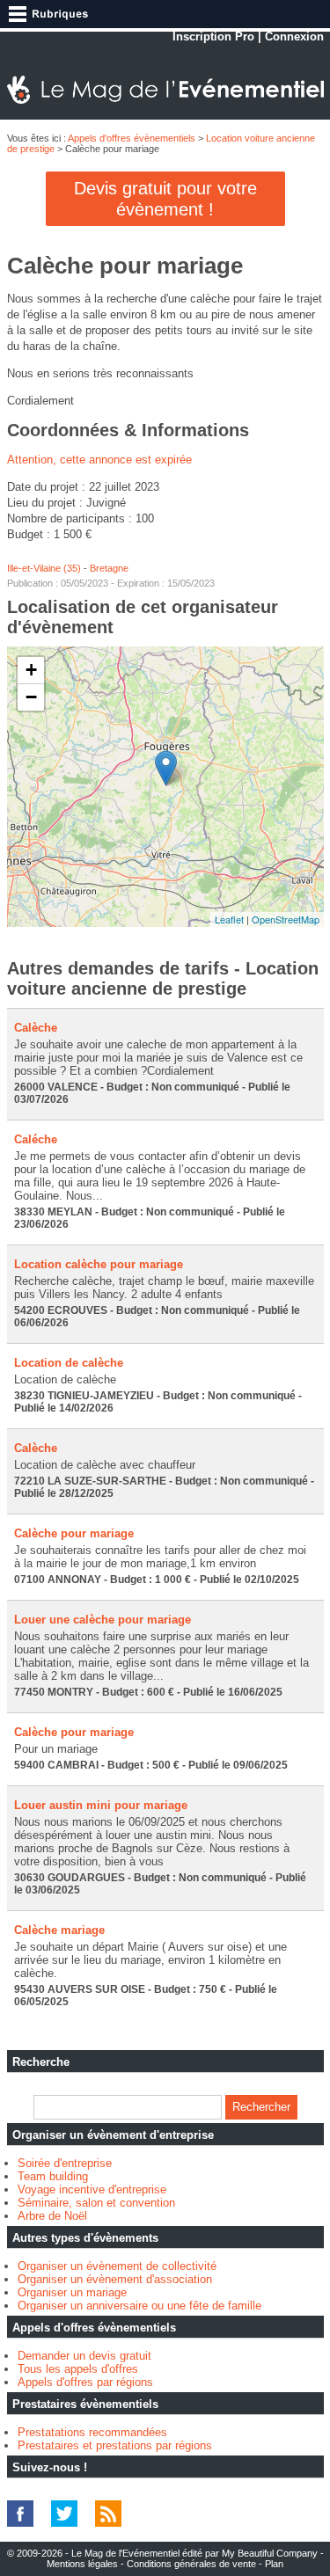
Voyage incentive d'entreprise (92, 2189)
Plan (274, 2564)
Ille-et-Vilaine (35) (44, 568)
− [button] (31, 697)
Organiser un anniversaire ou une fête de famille (139, 2306)
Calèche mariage (59, 1930)
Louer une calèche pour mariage (103, 1620)
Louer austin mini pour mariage (101, 1805)
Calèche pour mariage (74, 1533)
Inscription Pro (213, 36)
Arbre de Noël (52, 2216)
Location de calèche (69, 1363)
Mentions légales (82, 2564)
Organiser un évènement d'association (115, 2279)
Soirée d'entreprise (65, 2163)
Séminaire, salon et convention (96, 2203)
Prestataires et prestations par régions (115, 2445)
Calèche (36, 1028)
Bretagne (109, 568)
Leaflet (229, 919)
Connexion (294, 36)
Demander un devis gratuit (84, 2356)
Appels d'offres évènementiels (132, 138)
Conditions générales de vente (191, 2564)
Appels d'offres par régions (85, 2382)
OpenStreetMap (286, 919)
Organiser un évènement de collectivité (117, 2266)
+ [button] (31, 670)
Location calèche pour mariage (99, 1264)
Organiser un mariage (72, 2292)
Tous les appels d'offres (78, 2369)
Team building (53, 2176)
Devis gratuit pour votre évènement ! (165, 199)
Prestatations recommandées (92, 2432)
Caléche (36, 1139)
